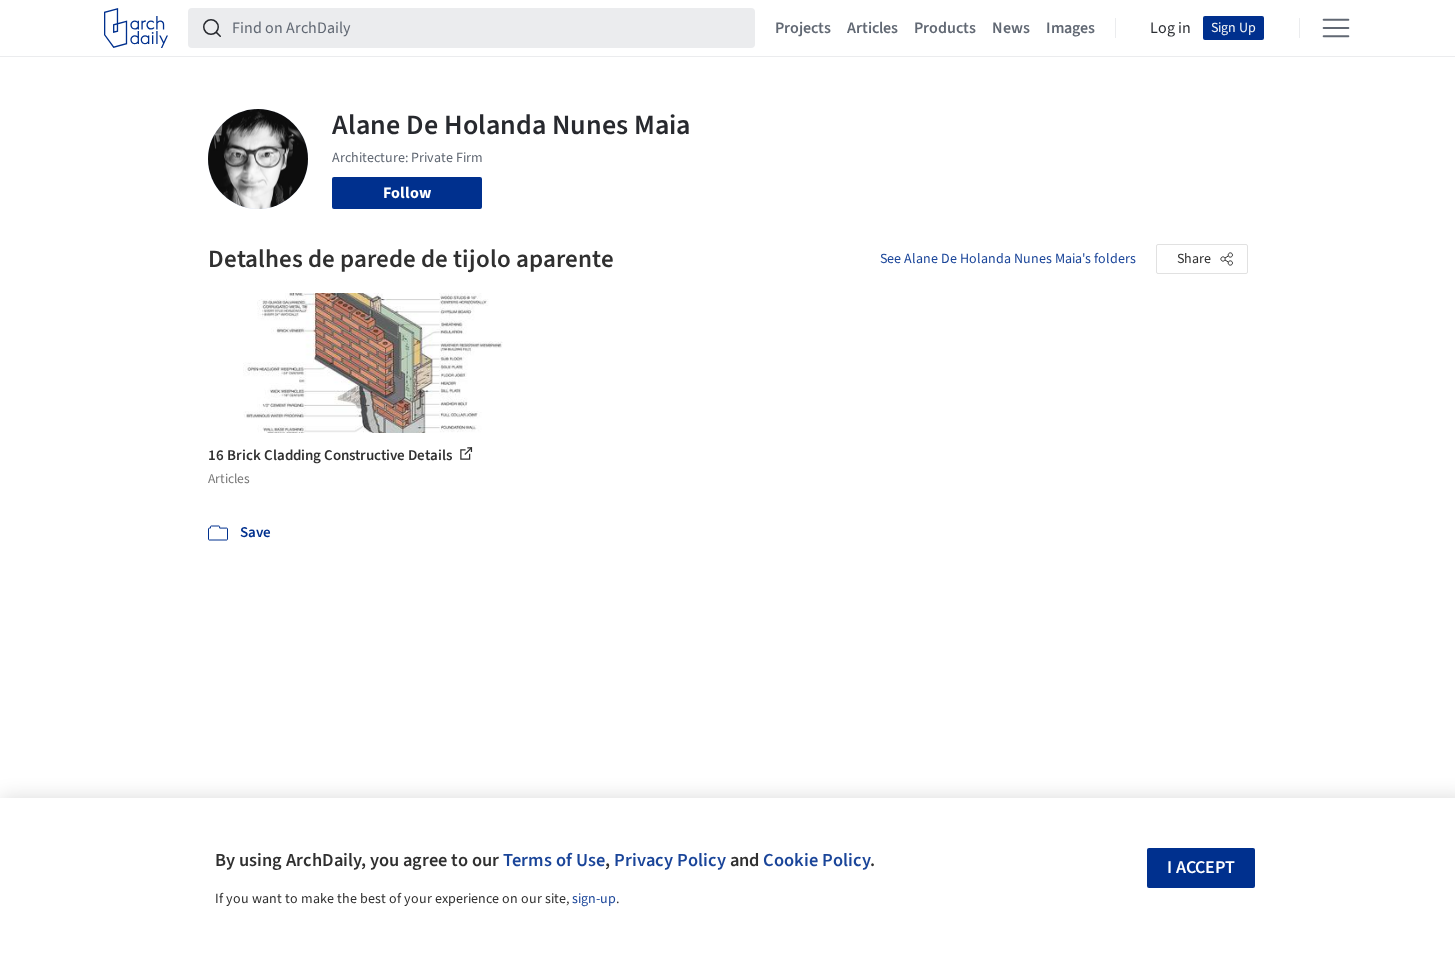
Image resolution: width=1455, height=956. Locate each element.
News (1011, 28)
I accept (1201, 867)
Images (1070, 28)
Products (945, 28)
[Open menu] (1336, 28)
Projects (803, 28)
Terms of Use (554, 860)
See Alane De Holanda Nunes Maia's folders (1008, 259)
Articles (872, 28)
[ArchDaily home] (136, 28)
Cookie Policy (816, 860)
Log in (1170, 28)
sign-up (594, 899)
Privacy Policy (670, 860)
